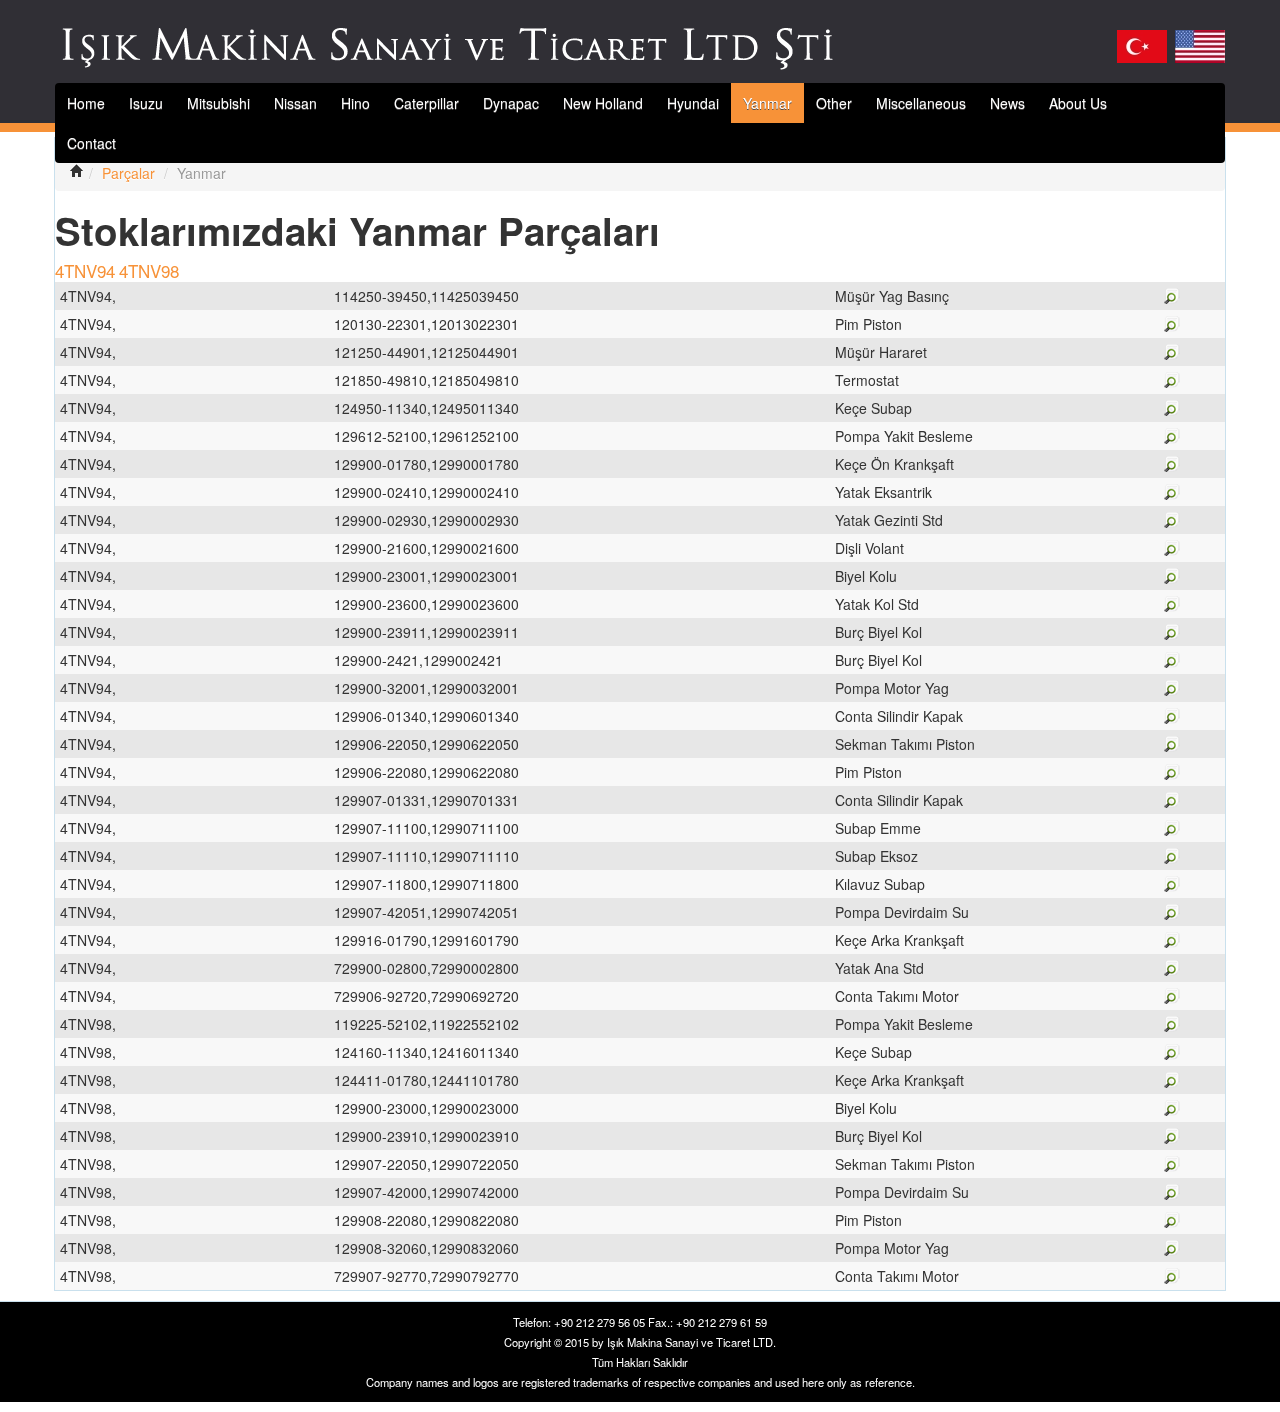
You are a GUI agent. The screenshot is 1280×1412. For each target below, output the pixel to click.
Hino (355, 103)
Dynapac (511, 103)
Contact (91, 143)
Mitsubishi (218, 103)
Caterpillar (426, 103)
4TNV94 (85, 270)
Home (86, 103)
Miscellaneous (921, 103)
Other (834, 103)
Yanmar (767, 103)
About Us (1078, 103)
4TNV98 (149, 270)
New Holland (603, 103)
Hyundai (693, 103)
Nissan (295, 103)
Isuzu (146, 103)
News (1007, 103)
